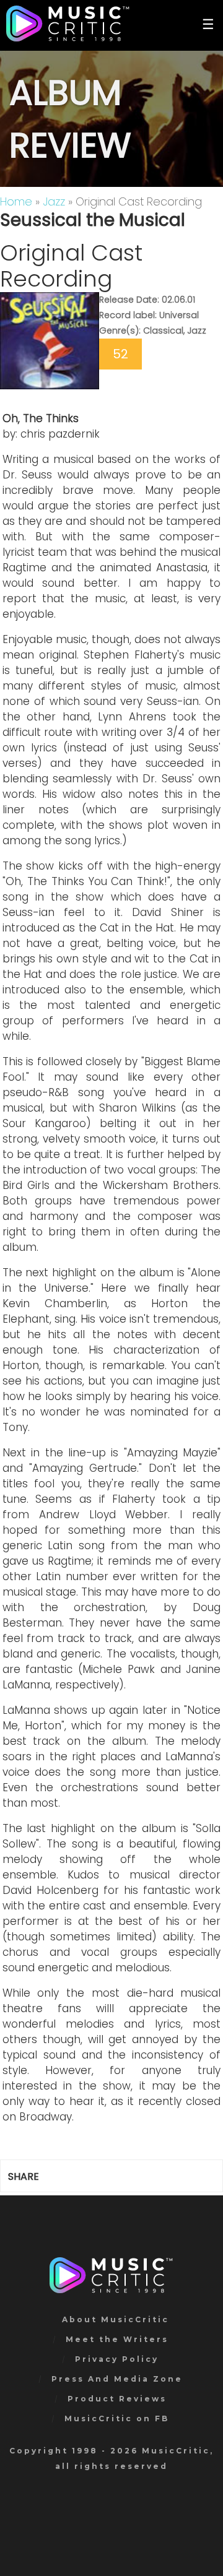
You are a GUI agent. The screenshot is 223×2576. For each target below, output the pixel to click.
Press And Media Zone (117, 2379)
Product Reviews (117, 2399)
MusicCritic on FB (117, 2418)
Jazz (54, 201)
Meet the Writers (117, 2339)
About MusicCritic (116, 2319)
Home (16, 201)
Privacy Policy (117, 2359)
